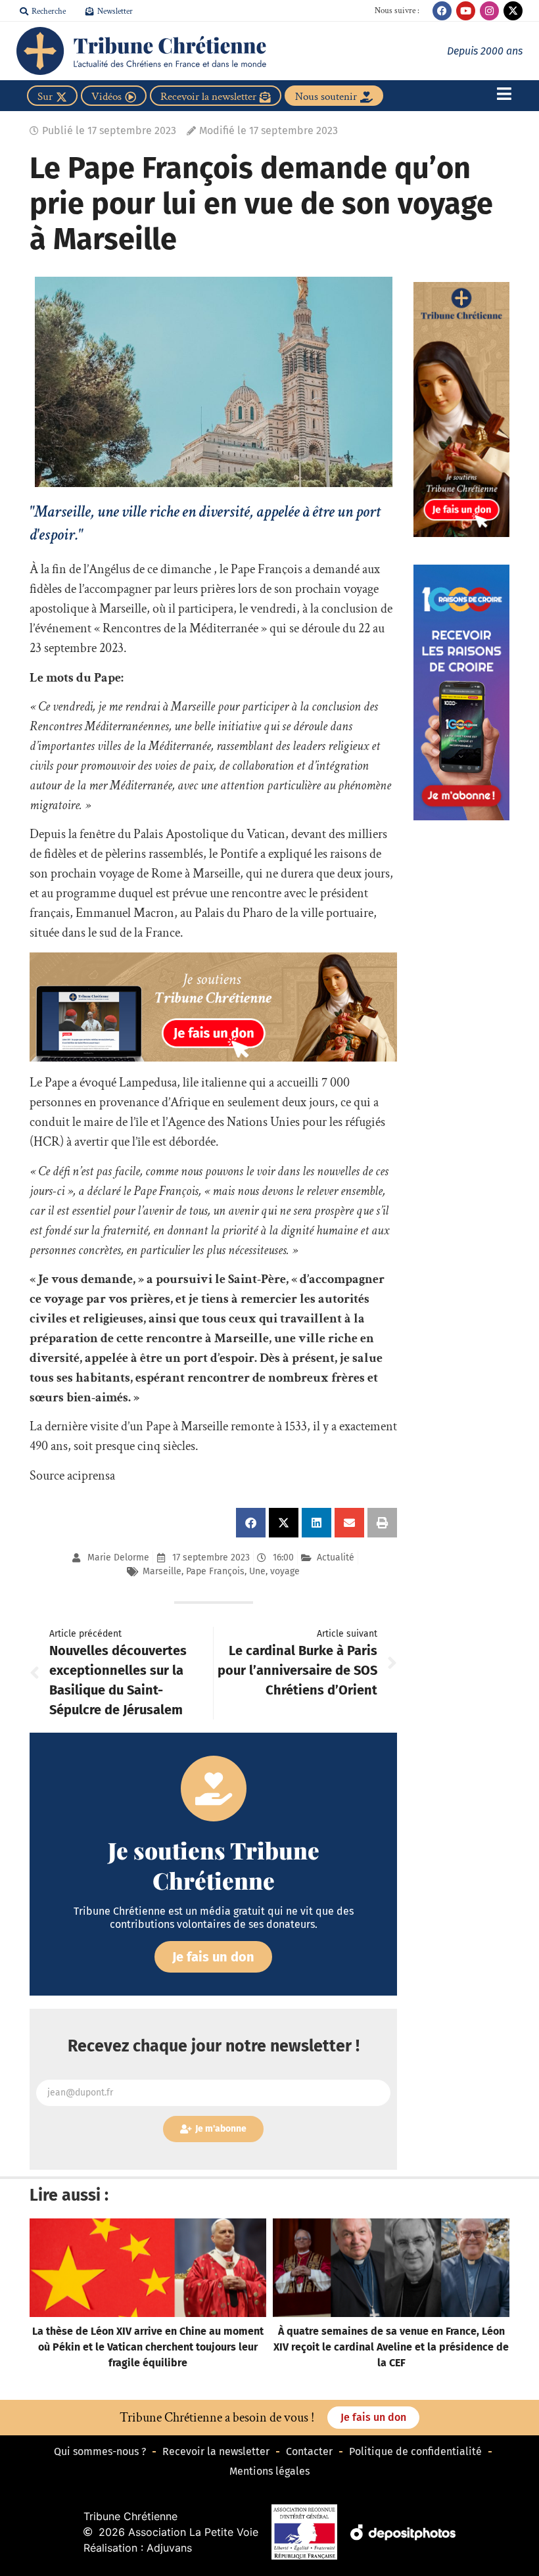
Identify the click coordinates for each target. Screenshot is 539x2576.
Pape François (215, 1571)
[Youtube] (466, 11)
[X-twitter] (513, 11)
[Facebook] (442, 11)
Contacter (309, 2451)
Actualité (336, 1557)
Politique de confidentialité (415, 2451)
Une (257, 1571)
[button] (251, 1523)
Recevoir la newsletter (216, 2451)
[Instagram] (489, 11)
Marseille (162, 1571)
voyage (285, 1571)
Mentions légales (269, 2471)
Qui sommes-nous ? (100, 2451)
